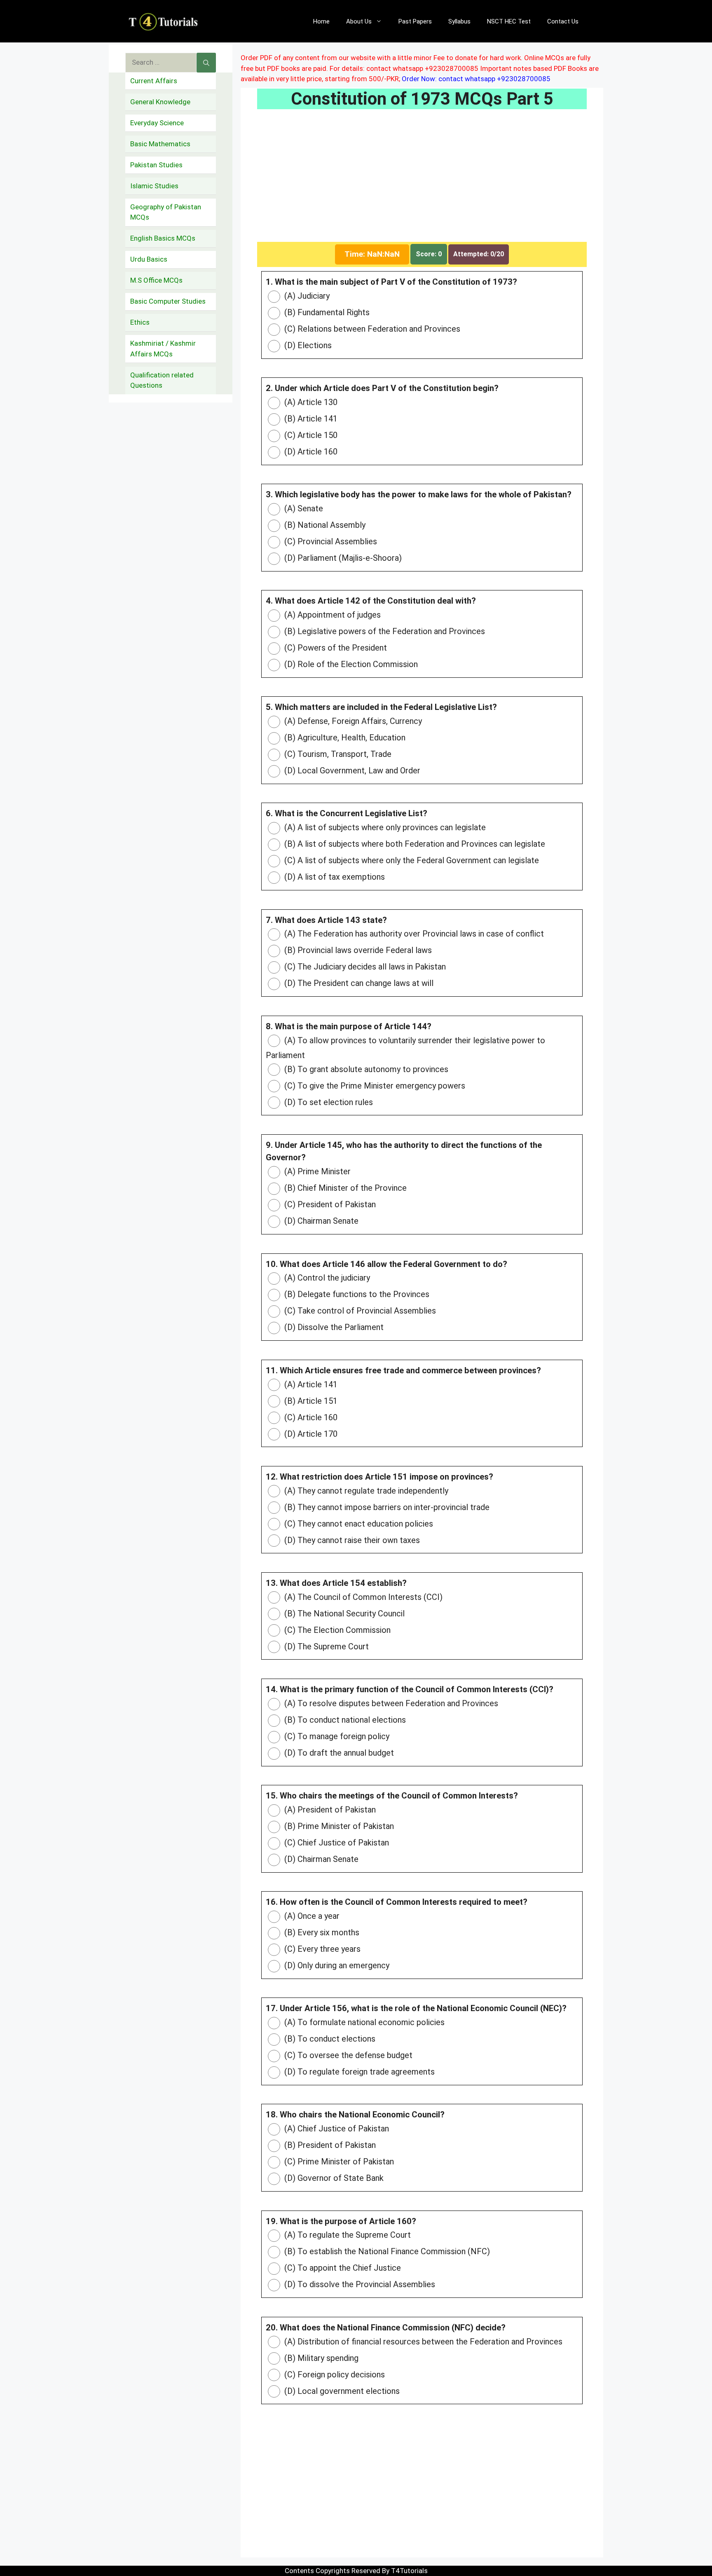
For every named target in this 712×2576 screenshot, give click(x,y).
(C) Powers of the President (335, 648)
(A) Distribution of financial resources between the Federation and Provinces (422, 2342)
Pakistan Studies (156, 165)
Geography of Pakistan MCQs (166, 212)
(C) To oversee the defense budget (347, 2055)
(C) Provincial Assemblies (330, 541)
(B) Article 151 (310, 1401)
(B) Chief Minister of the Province (344, 1188)
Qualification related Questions (162, 380)
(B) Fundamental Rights (326, 312)
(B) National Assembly (324, 525)
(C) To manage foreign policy (336, 1736)
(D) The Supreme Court (326, 1646)
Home (321, 21)
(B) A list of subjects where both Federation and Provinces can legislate (414, 844)
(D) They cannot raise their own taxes (351, 1540)
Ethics (140, 322)
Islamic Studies (154, 186)
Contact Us (563, 21)
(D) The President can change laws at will (358, 983)
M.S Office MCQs (156, 280)
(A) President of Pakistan (329, 1810)
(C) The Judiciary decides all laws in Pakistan (364, 967)
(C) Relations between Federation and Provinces (371, 329)
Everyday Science (157, 123)
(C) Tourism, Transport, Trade (337, 754)
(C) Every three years (321, 1949)
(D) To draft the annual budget (338, 1753)
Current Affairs (154, 81)
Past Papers (415, 21)
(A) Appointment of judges (331, 615)
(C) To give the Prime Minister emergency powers (374, 1086)
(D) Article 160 (310, 452)
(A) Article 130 (310, 402)
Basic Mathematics (160, 144)
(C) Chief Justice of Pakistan (336, 1843)
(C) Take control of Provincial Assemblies (359, 1311)
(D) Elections (307, 345)
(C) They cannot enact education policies (358, 1524)
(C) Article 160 (310, 1417)
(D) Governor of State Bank (333, 2178)
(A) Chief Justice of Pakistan (336, 2129)
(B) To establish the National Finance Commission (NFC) (386, 2251)
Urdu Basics (149, 259)
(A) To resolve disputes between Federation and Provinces (390, 1703)
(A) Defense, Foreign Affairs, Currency (352, 721)
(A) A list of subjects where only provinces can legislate (384, 827)
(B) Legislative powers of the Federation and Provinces (384, 631)
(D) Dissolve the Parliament (333, 1327)
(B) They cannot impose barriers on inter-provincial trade (386, 1507)
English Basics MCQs (163, 238)
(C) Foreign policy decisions (334, 2375)
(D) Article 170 (310, 1434)
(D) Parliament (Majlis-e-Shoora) (342, 558)
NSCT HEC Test (509, 21)
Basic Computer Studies (168, 301)
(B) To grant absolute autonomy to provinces (365, 1069)
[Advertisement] (422, 181)
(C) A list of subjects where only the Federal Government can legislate (411, 860)
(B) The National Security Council (343, 1614)
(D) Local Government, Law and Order (351, 770)
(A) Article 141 (310, 1384)
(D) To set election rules (328, 1102)
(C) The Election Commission (336, 1630)
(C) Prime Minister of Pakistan (338, 2161)
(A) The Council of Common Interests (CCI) (362, 1597)
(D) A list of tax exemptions (334, 877)
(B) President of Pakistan (329, 2145)
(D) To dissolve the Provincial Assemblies (359, 2284)
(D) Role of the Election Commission (350, 664)
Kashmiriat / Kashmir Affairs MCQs (163, 349)
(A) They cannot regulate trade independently (365, 1491)
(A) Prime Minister (316, 1171)
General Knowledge (160, 102)
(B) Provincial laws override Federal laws (357, 950)
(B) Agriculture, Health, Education (344, 738)
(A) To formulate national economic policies (363, 2022)
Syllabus (459, 21)
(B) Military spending (320, 2358)
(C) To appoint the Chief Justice (342, 2268)
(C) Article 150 (310, 435)
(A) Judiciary (306, 296)
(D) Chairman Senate (320, 1221)
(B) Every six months (321, 1932)
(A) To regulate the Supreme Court (347, 2235)
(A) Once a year (311, 1916)
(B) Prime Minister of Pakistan (338, 1826)
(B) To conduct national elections (344, 1720)
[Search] (206, 63)
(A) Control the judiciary (326, 1278)
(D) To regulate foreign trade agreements (358, 2072)
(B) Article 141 (310, 419)
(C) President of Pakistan (329, 1204)
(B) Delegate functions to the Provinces (356, 1294)
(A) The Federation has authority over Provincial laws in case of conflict (413, 934)
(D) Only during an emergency (336, 1965)
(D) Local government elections (341, 2391)
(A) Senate (303, 508)
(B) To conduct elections (329, 2039)
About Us (359, 21)
